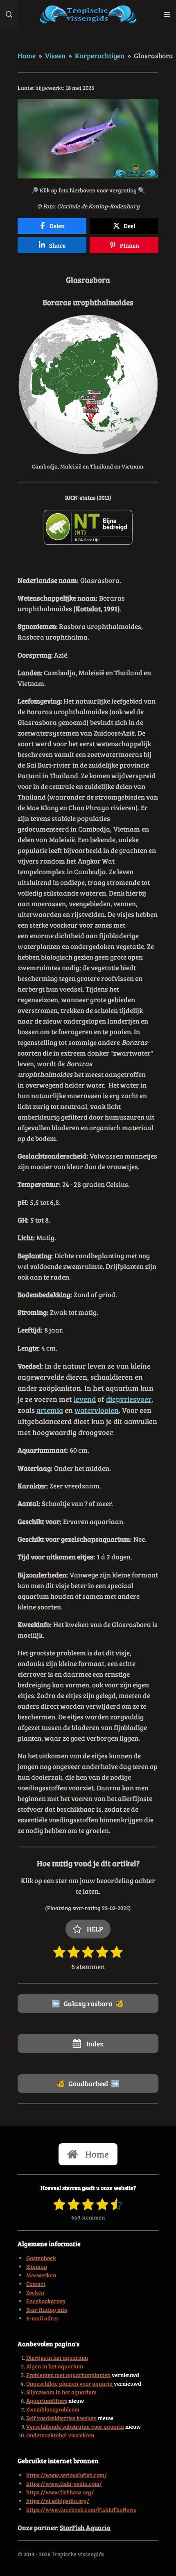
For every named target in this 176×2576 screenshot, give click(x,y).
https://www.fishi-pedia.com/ (64, 2483)
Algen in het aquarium (55, 2366)
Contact (36, 2284)
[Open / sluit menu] (167, 14)
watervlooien (97, 1410)
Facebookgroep (46, 2301)
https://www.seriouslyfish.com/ (67, 2475)
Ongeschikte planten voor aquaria (70, 2383)
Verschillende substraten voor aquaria (75, 2426)
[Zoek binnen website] (9, 14)
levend (85, 1399)
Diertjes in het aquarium (57, 2358)
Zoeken (35, 2292)
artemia (50, 1410)
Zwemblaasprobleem (53, 2409)
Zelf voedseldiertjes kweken (61, 2418)
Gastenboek (41, 2258)
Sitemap (37, 2266)
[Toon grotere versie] (88, 139)
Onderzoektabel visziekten (60, 2435)
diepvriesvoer (129, 1399)
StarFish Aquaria (86, 2527)
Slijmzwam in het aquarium (61, 2392)
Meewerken (41, 2275)
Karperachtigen (100, 55)
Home (27, 55)
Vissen (55, 55)
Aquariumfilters (47, 2401)
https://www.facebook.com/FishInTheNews (81, 2509)
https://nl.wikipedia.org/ (58, 2501)
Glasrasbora (153, 55)
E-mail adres (42, 2318)
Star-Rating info (47, 2310)
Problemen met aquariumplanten (68, 2375)
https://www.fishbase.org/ (60, 2492)
